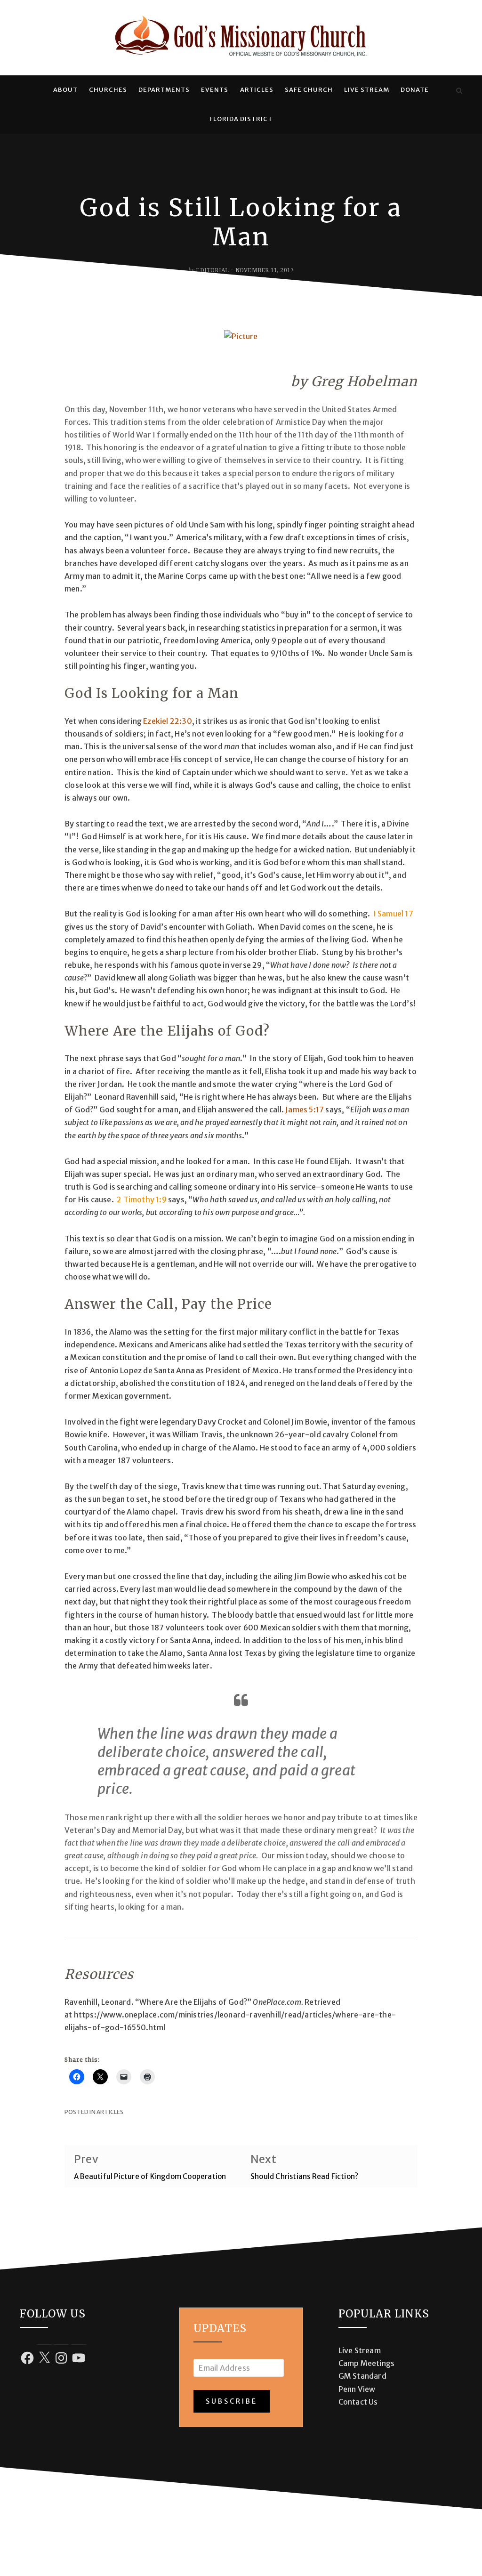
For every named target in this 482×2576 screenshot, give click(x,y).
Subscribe (232, 2401)
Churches (108, 90)
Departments (164, 90)
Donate (415, 90)
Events (215, 90)
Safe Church (309, 90)
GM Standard (362, 2376)
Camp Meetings (367, 2363)
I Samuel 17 (393, 914)
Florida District (241, 119)
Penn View (357, 2389)
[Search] (459, 90)
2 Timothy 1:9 (142, 1199)
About (65, 90)
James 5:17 (305, 1110)
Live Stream (367, 90)
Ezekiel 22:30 (168, 721)
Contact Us (358, 2402)
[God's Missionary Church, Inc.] (23, 90)
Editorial (212, 270)
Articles (257, 90)
